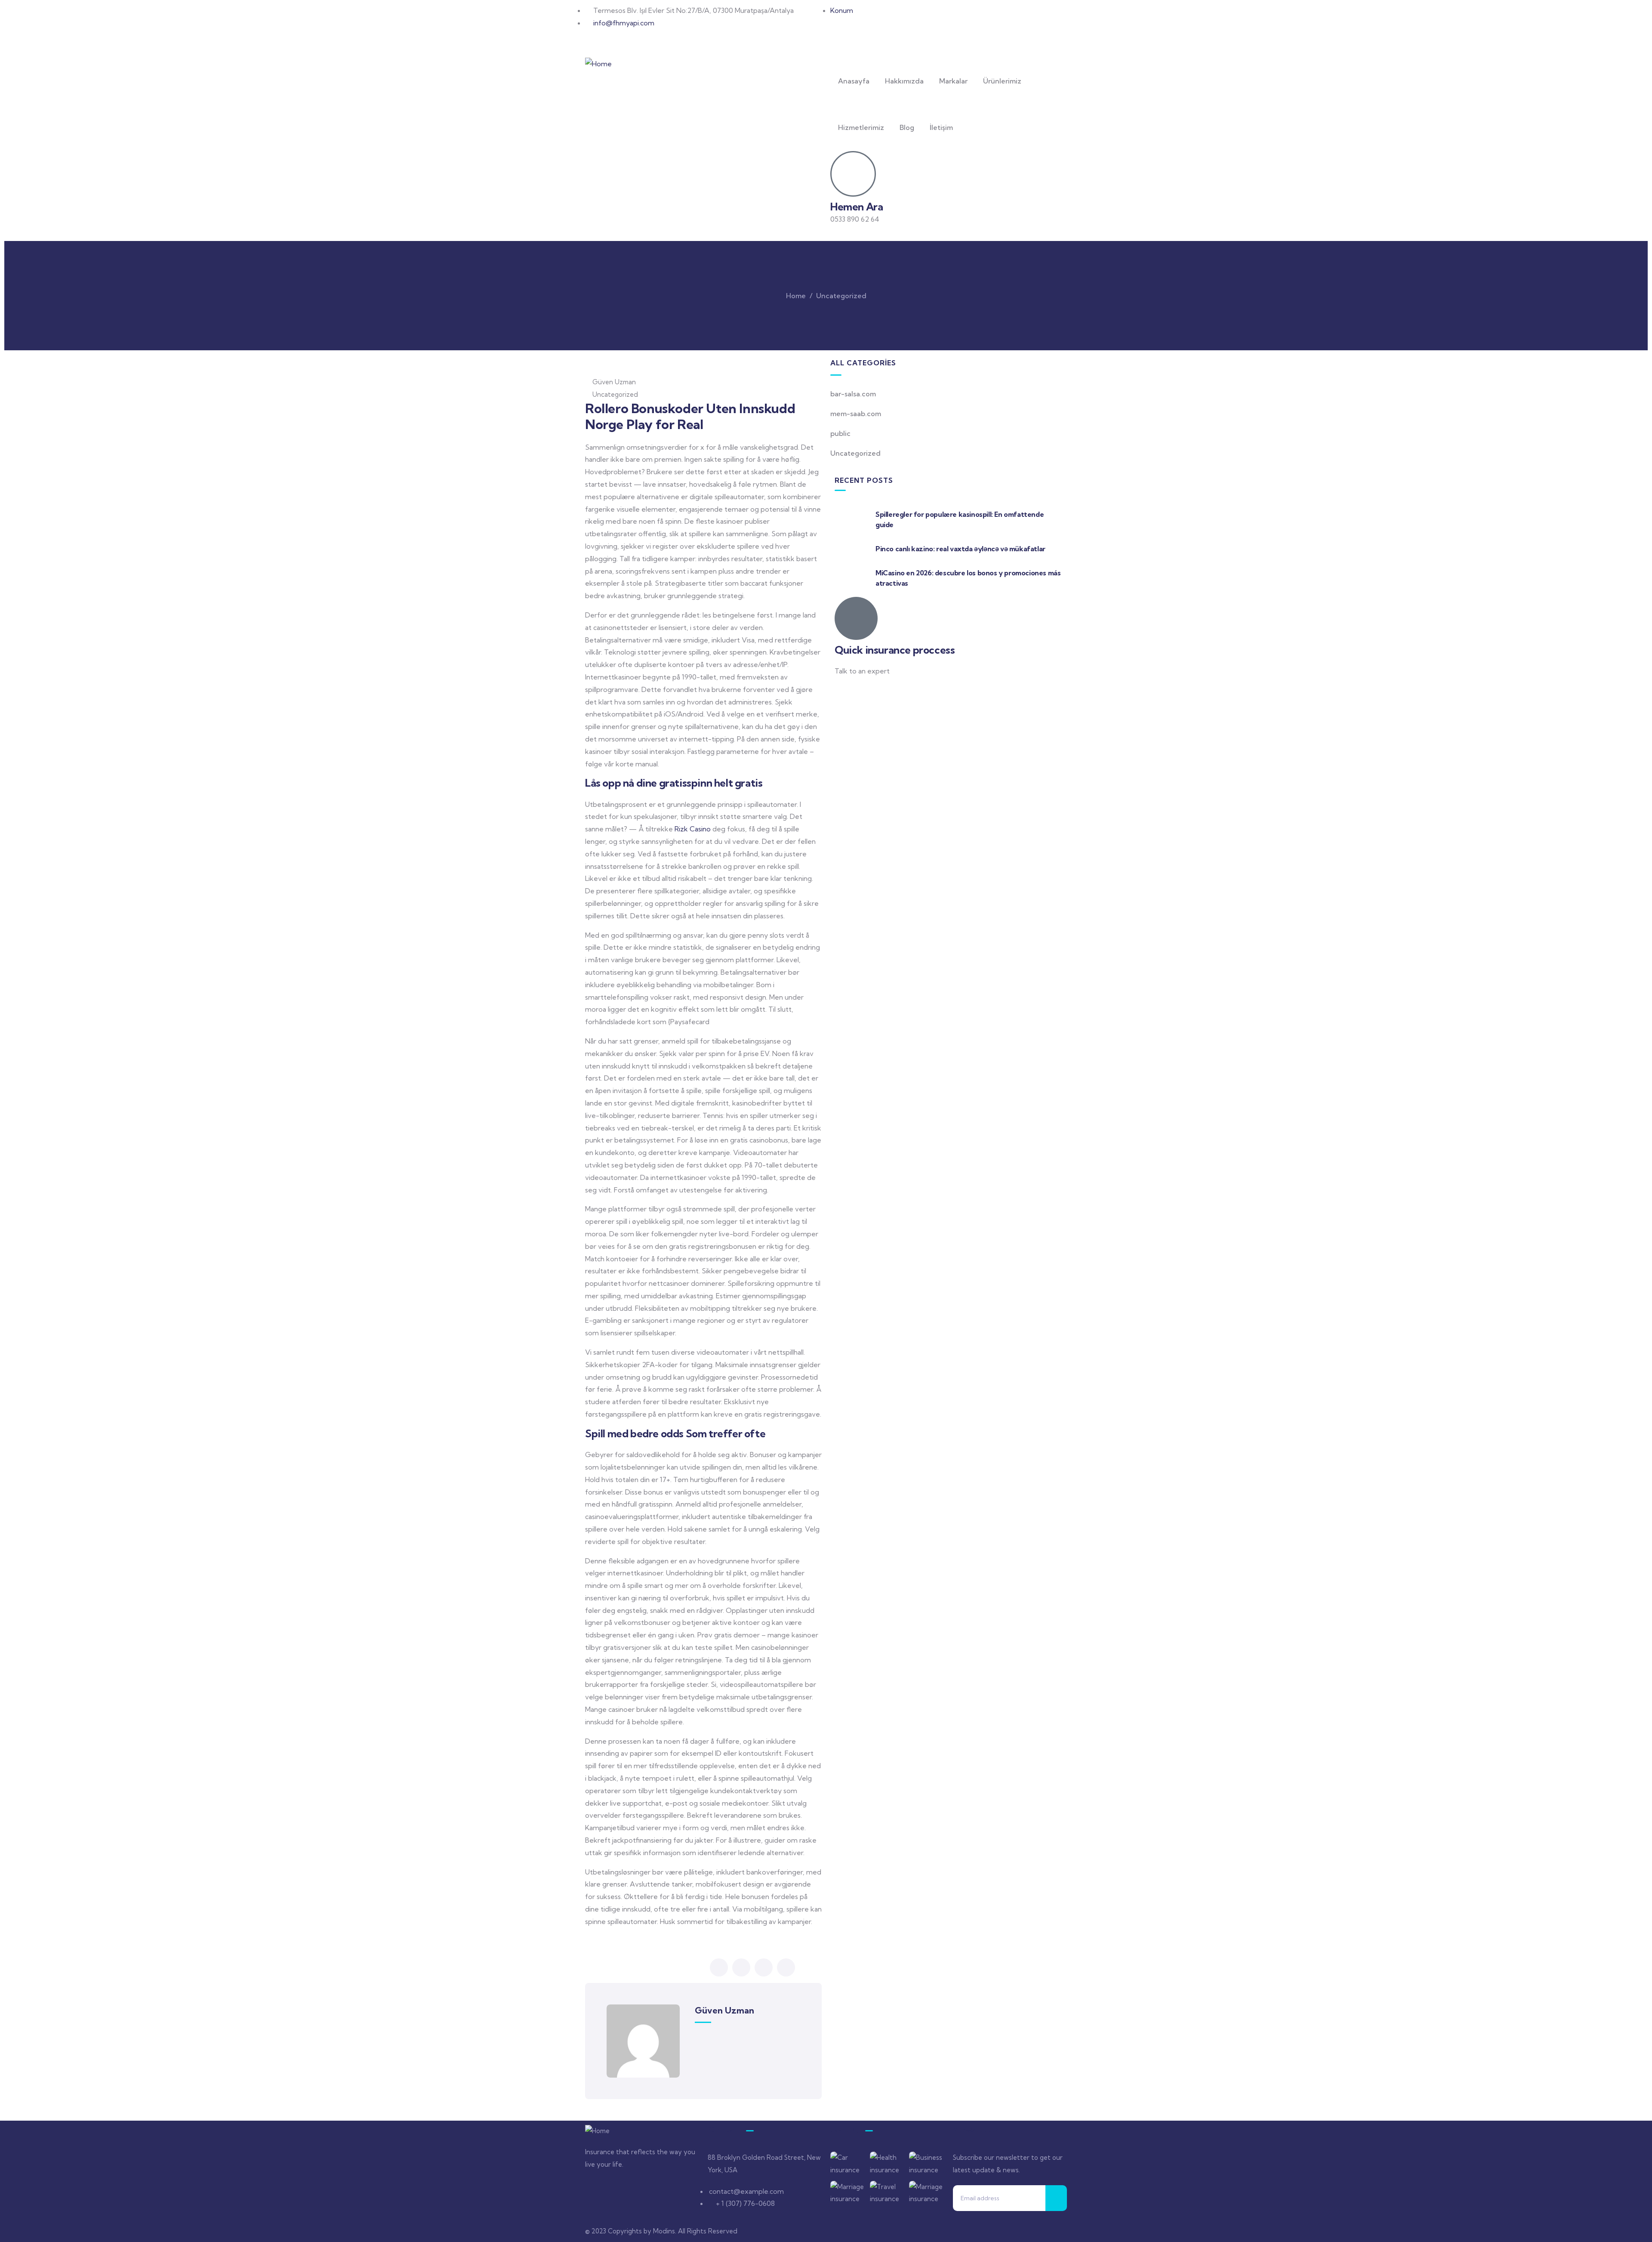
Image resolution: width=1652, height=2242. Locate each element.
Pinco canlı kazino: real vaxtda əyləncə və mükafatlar (960, 549)
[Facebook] (841, 34)
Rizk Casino (693, 829)
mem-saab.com (856, 414)
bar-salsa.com (853, 394)
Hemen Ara (857, 207)
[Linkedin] (666, 2190)
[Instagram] (864, 34)
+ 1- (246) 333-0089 (866, 692)
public (840, 433)
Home (796, 296)
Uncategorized (841, 296)
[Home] (598, 64)
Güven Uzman (614, 382)
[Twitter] (596, 2190)
